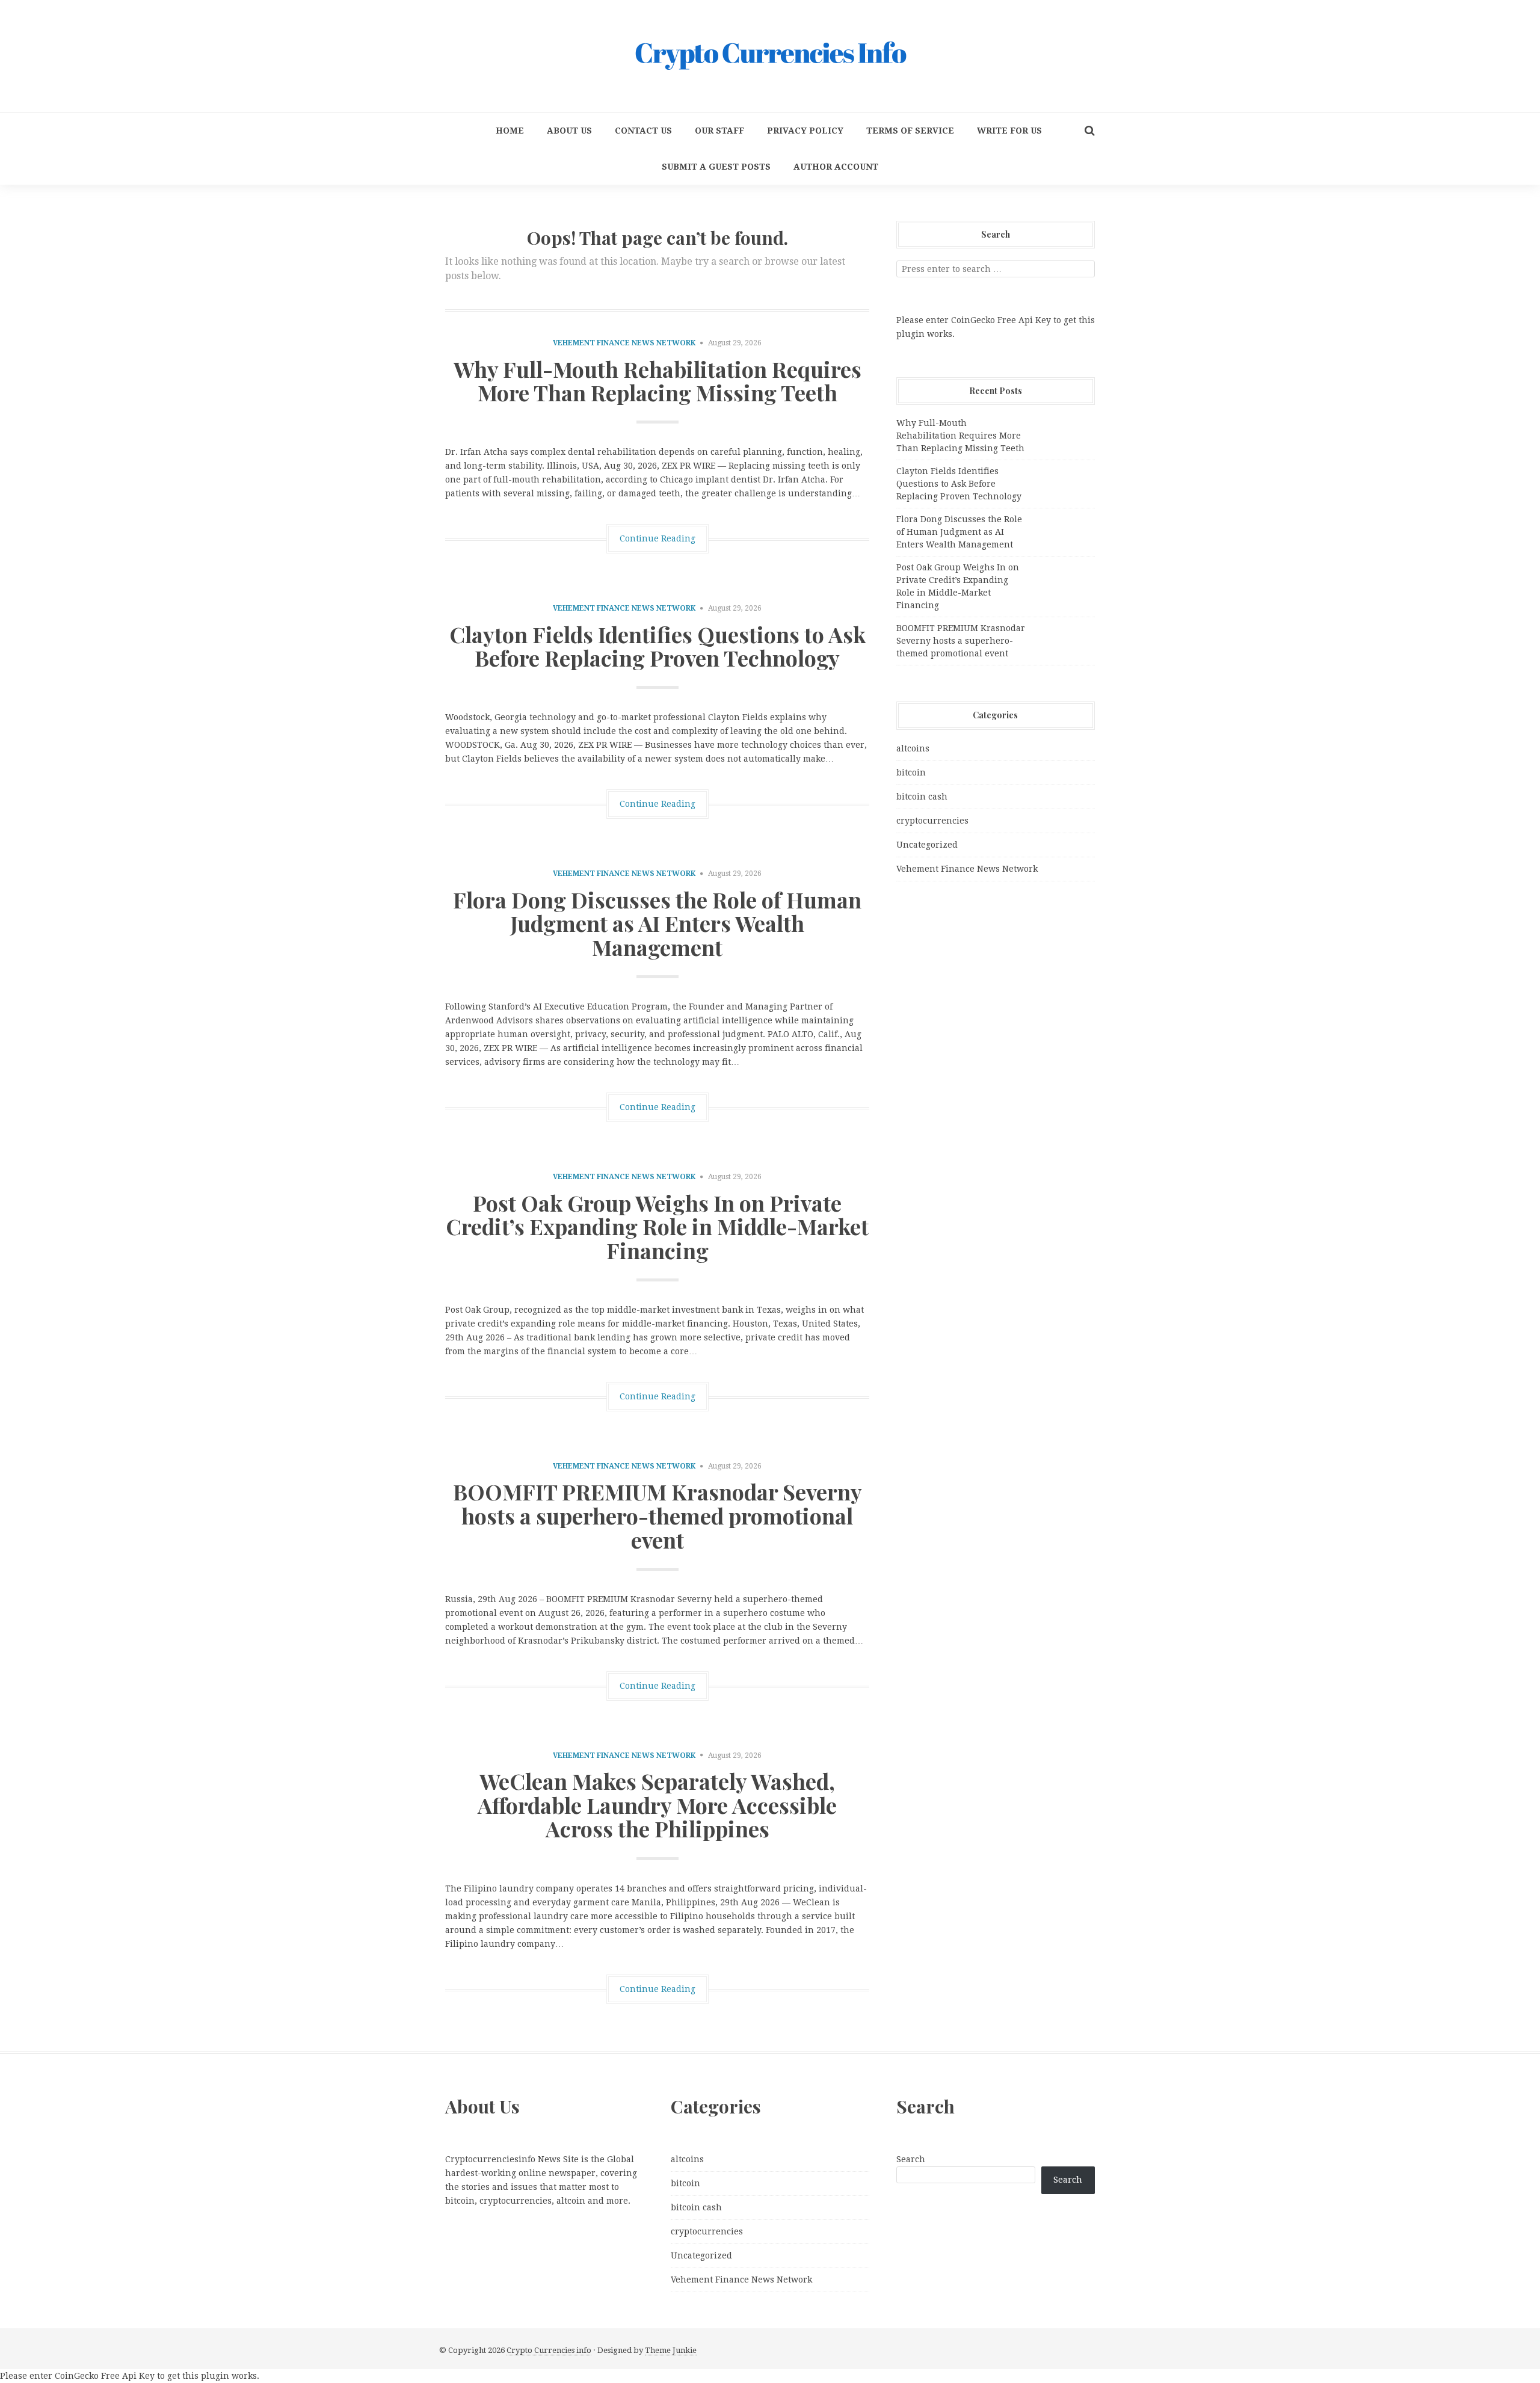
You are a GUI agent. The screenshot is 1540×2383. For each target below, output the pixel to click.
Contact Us (643, 131)
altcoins (913, 748)
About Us (569, 131)
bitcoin (911, 772)
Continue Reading (658, 538)
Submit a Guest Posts (716, 167)
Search (911, 2159)
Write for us (1009, 131)
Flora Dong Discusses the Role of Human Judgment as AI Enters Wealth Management (657, 923)
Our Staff (719, 131)
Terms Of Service (910, 131)
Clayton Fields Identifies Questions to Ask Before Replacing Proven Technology (658, 646)
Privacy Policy (805, 131)
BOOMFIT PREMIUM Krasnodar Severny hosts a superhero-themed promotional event (658, 1515)
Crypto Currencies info (549, 2350)
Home (510, 131)
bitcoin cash (922, 797)
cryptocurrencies (932, 821)
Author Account (836, 167)
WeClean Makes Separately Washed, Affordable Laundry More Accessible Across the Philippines (657, 1805)
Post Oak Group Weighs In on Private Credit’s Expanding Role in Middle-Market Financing (657, 1226)
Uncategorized (927, 845)
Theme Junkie (671, 2350)
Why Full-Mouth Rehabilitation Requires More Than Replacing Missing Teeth (658, 381)
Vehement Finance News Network (624, 343)
